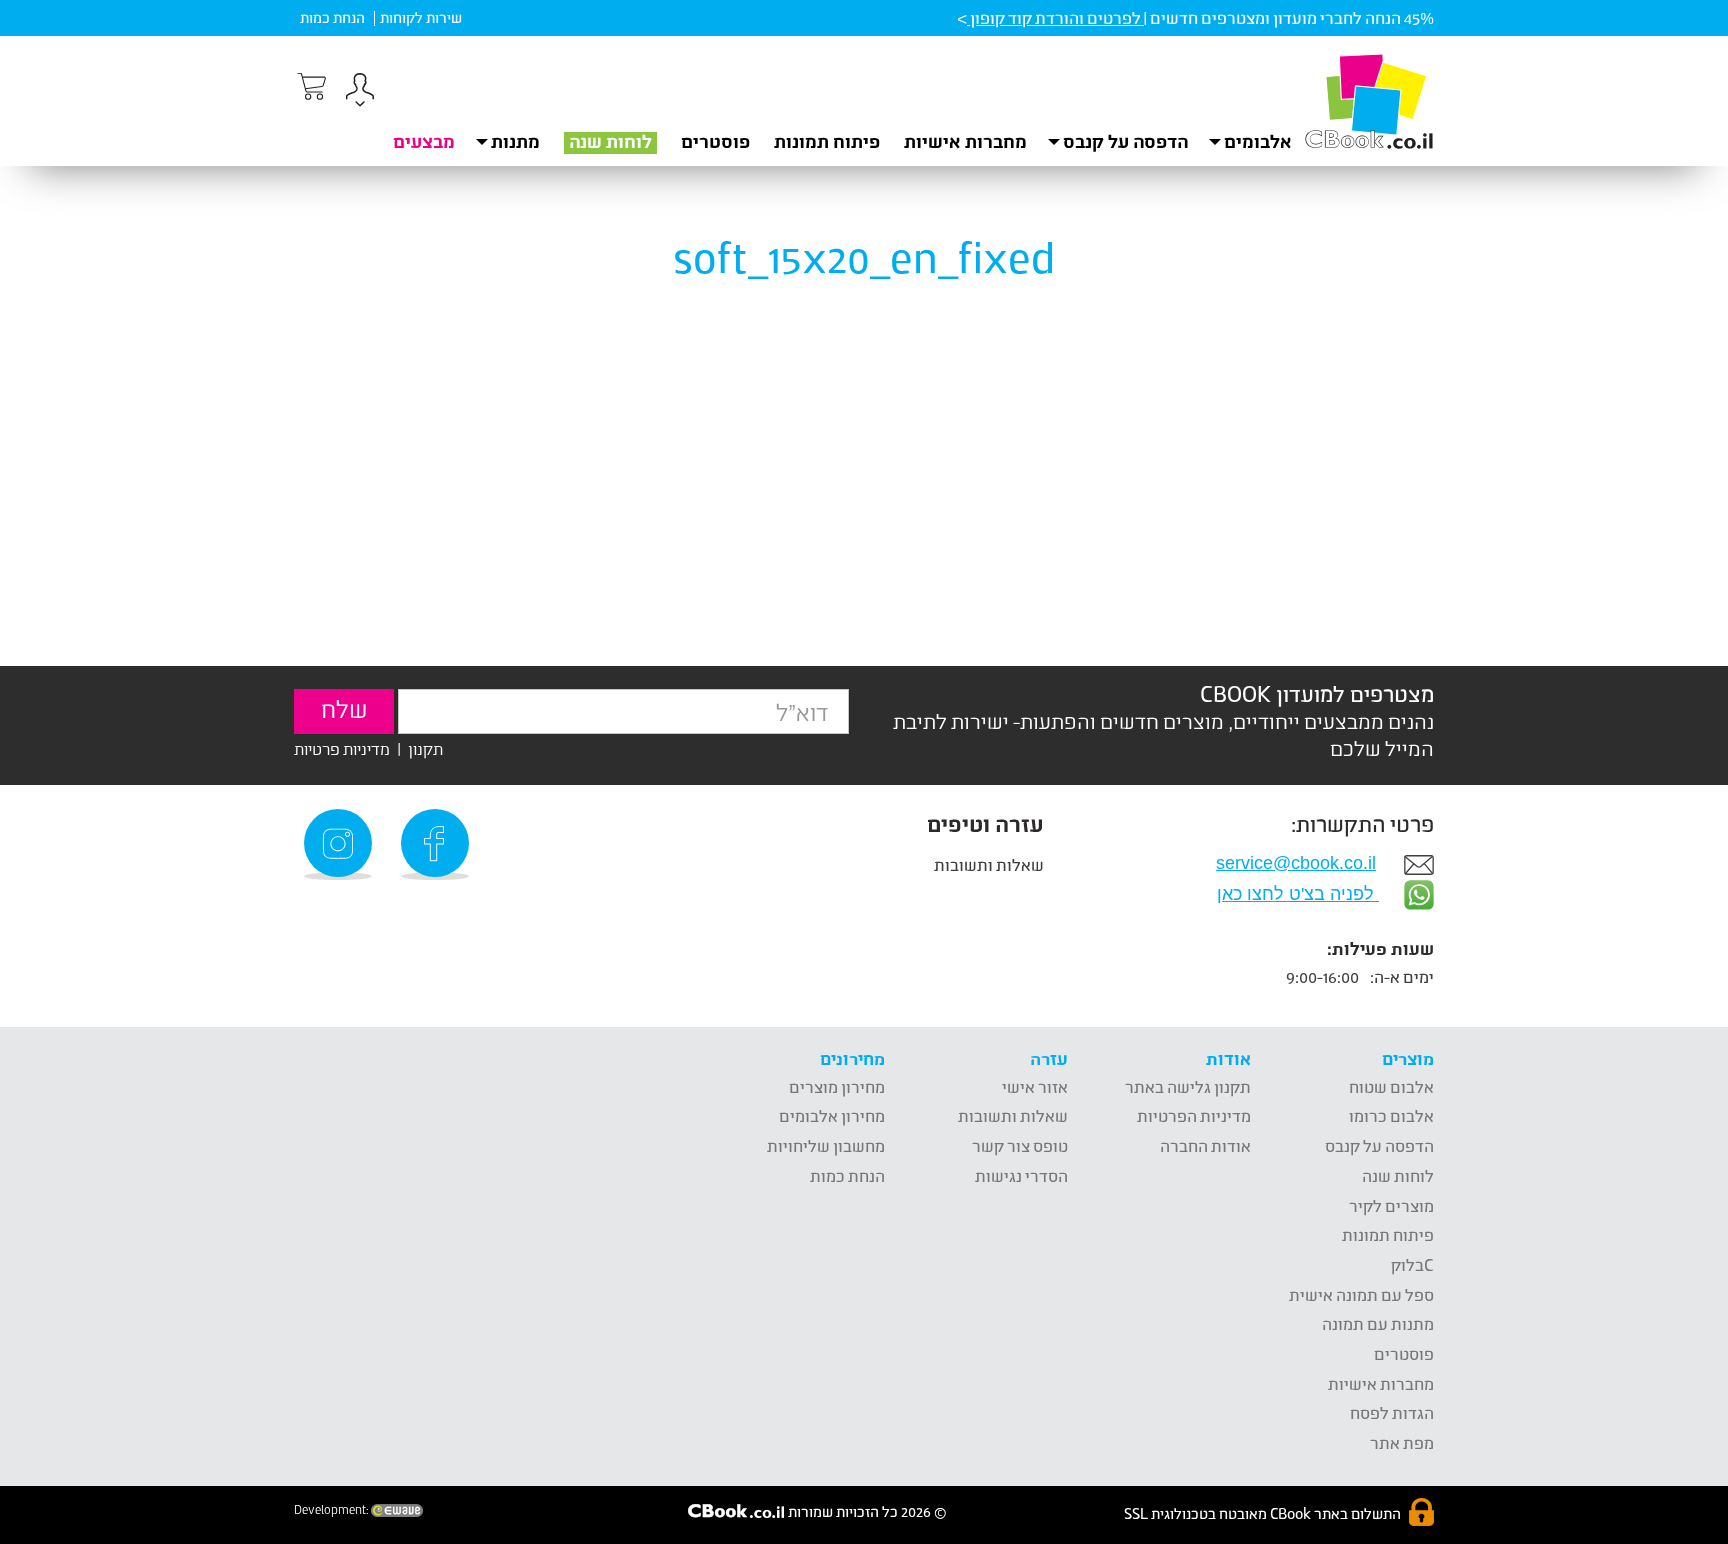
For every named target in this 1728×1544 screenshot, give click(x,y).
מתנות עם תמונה (1378, 1323)
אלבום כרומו (1391, 1115)
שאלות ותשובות (989, 864)
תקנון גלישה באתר (1188, 1086)
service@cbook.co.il (1296, 863)
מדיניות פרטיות (342, 748)
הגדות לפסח (1392, 1412)
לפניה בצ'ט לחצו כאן (1298, 894)
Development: (332, 1510)
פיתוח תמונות (827, 141)
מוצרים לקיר (1391, 1205)
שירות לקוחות (421, 17)
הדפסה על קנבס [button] (1125, 141)
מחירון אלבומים (832, 1115)
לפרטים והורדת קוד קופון (1055, 17)
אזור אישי (1035, 1086)
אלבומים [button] (1258, 141)
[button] (360, 92)
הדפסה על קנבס (1379, 1145)
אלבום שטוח (1391, 1086)
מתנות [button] (515, 141)
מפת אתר (1402, 1442)
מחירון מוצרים (837, 1086)
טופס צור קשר (1020, 1145)
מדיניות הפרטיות (1194, 1115)
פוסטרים (715, 141)
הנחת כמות (332, 17)
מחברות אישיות (965, 141)
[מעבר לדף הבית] (1369, 101)
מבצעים (424, 141)
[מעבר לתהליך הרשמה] (310, 87)
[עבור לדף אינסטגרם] (341, 844)
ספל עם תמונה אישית (1361, 1294)
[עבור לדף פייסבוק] (438, 844)
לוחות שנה (610, 141)
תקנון (425, 748)
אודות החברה (1205, 1145)
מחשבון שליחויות (826, 1145)
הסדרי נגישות (1021, 1175)
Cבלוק (1412, 1264)
